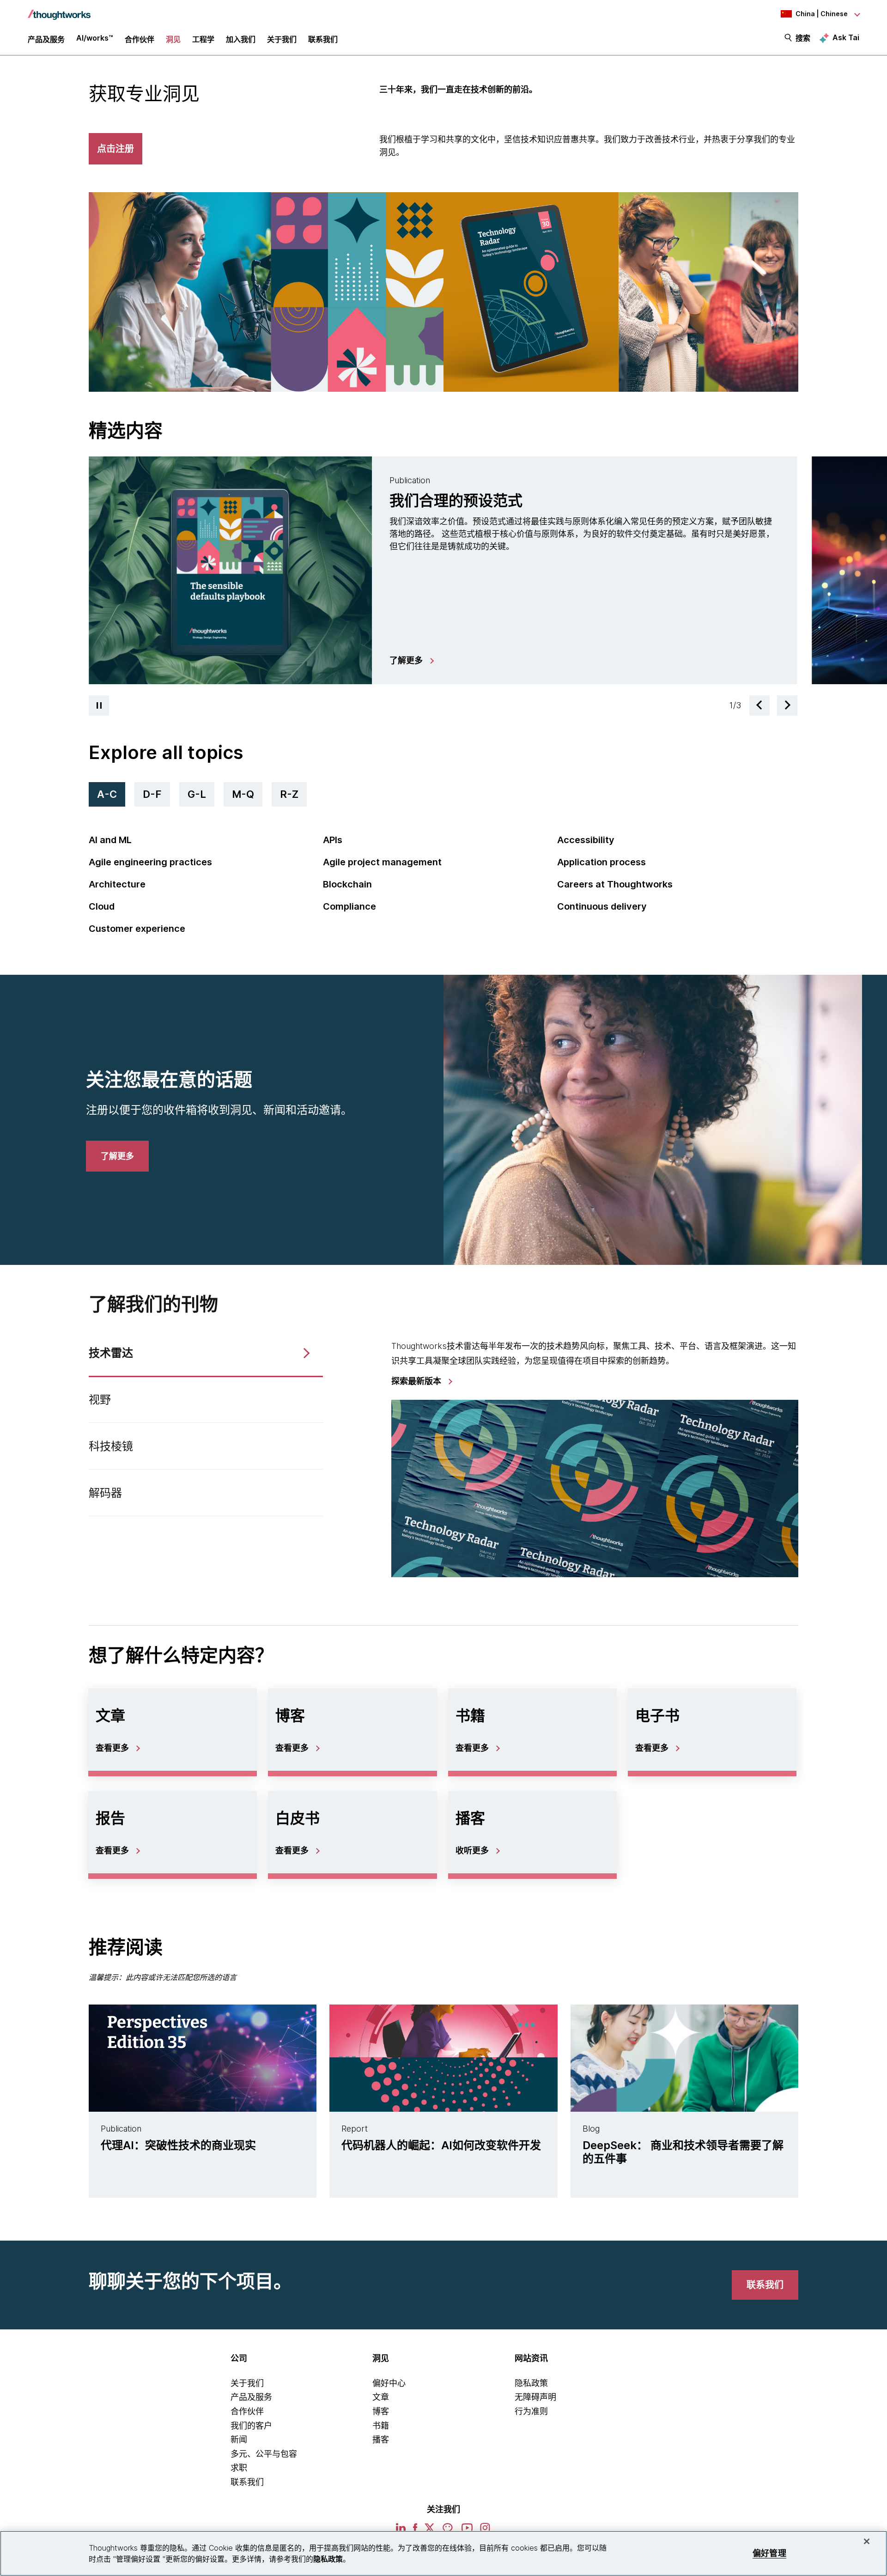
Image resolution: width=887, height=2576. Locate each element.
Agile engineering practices (150, 862)
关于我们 (247, 2383)
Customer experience (137, 929)
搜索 (803, 38)
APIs (333, 840)
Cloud (102, 906)
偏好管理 (769, 2553)
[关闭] (867, 2541)
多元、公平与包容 (264, 2454)
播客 (381, 2439)
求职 (239, 2468)
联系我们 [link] (323, 39)
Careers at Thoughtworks (615, 884)
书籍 (381, 2426)
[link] (411, 661)
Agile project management (382, 862)
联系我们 (247, 2482)
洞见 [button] (173, 39)
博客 (381, 2411)
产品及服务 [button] (46, 39)
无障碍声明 (535, 2397)
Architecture (117, 884)
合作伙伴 (247, 2411)
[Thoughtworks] (59, 10)
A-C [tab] (107, 794)
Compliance (349, 906)
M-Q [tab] (243, 794)
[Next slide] (787, 705)
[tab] (443, 570)
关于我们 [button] (282, 39)
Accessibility (586, 840)
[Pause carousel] (99, 705)
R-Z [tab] (289, 794)
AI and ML (110, 840)
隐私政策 (531, 2383)
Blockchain (347, 884)
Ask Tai (846, 37)
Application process (601, 862)
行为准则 (531, 2411)
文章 (381, 2397)
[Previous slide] (759, 705)
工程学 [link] (203, 39)
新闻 (239, 2439)
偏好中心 (389, 2383)
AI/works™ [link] (95, 38)
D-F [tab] (152, 794)
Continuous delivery (602, 906)
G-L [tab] (197, 794)
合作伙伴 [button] (140, 39)
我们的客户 (251, 2426)
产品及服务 (251, 2397)
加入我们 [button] (241, 39)
